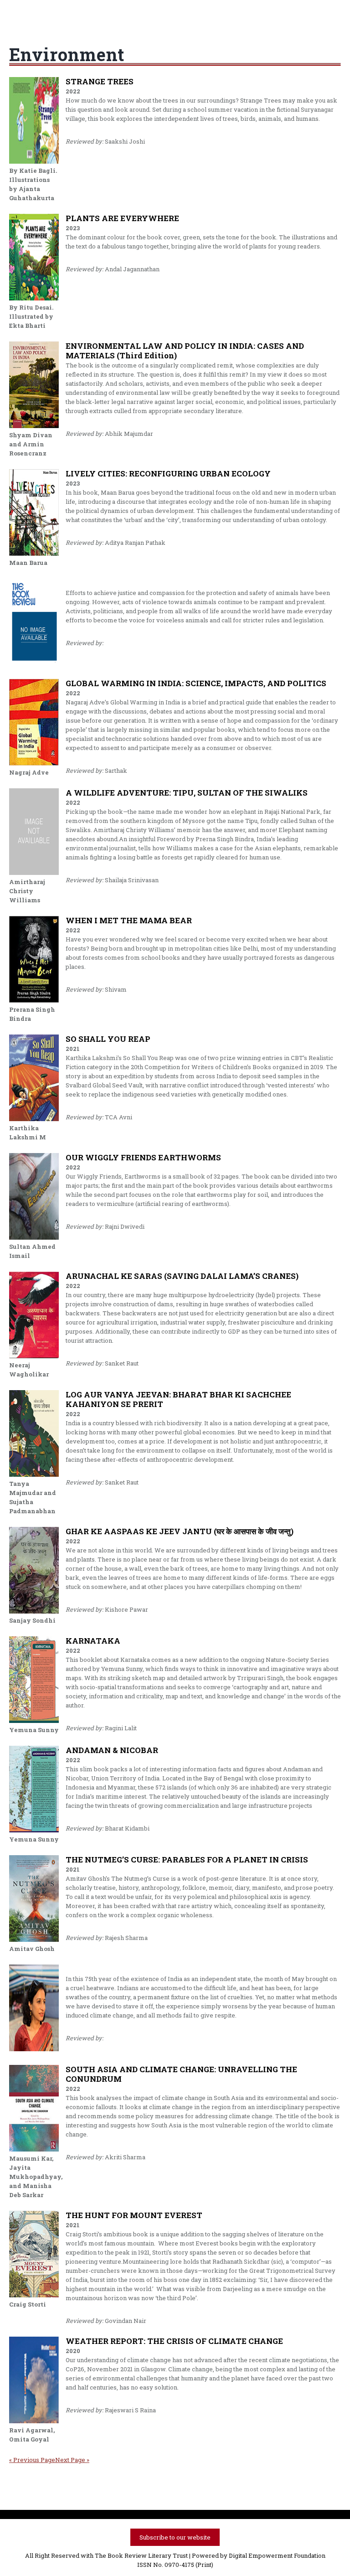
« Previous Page (32, 2460)
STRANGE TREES (100, 81)
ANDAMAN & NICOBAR (112, 1750)
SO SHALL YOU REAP (108, 1039)
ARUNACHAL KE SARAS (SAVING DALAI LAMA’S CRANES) (182, 1276)
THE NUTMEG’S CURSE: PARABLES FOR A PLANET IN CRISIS (187, 1860)
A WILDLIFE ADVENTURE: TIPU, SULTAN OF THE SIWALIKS (187, 793)
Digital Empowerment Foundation (277, 2555)
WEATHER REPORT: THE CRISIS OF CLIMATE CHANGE (174, 2341)
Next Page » (72, 2460)
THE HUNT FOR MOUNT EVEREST (134, 2215)
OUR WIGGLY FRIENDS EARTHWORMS (143, 1157)
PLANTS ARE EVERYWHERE (122, 218)
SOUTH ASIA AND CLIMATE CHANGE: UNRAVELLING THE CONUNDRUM (181, 2074)
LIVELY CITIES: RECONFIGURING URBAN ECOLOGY (168, 473)
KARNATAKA (93, 1641)
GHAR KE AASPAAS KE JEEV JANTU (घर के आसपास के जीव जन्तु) (180, 1531)
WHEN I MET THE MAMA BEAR (129, 920)
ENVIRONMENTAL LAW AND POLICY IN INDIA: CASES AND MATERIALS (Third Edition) (185, 351)
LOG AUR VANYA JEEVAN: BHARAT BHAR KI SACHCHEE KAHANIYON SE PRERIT (178, 1399)
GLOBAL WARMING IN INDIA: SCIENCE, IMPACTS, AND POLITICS (196, 683)
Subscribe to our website (175, 2537)
